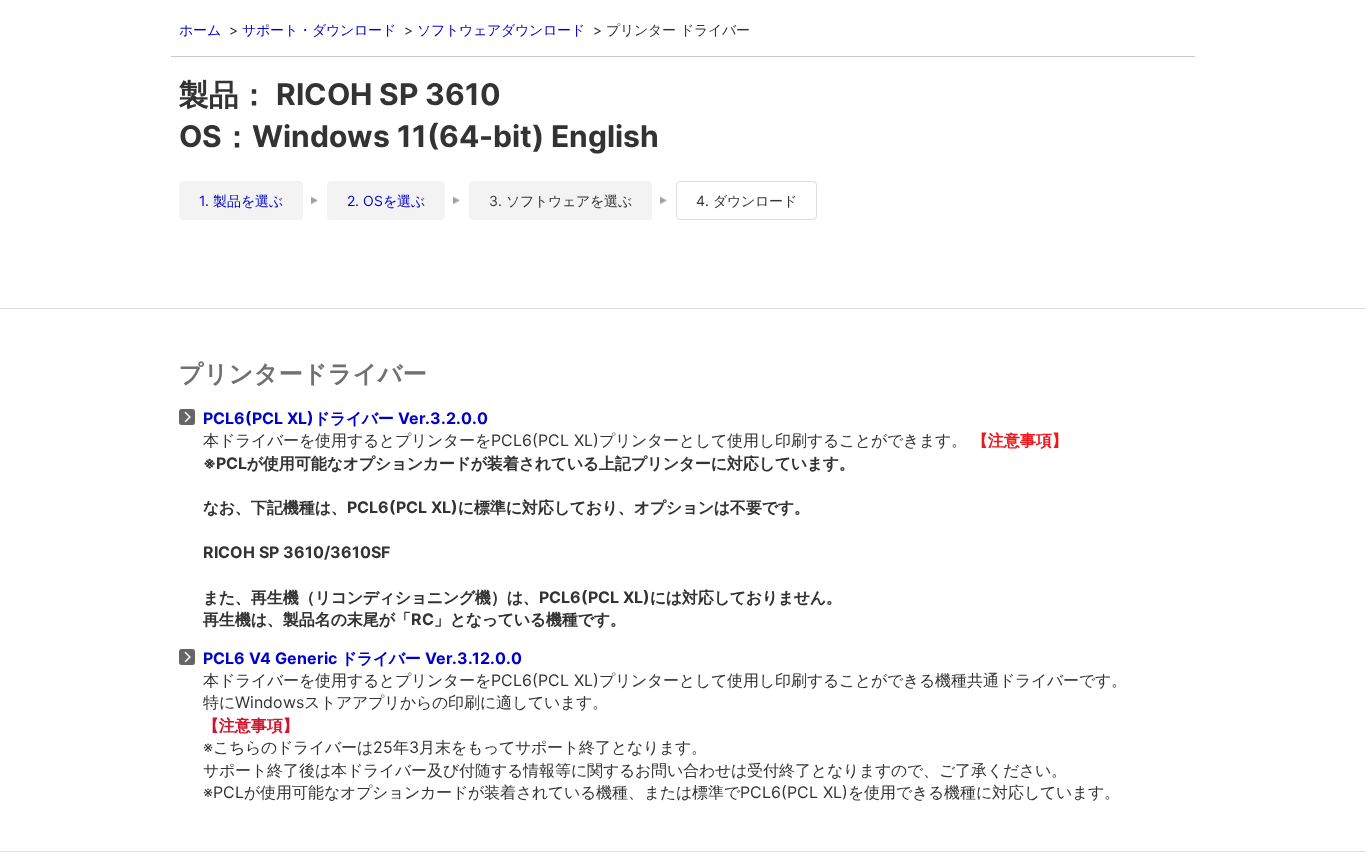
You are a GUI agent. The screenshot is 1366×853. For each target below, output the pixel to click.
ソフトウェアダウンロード (501, 29)
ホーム (200, 29)
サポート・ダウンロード (319, 29)
